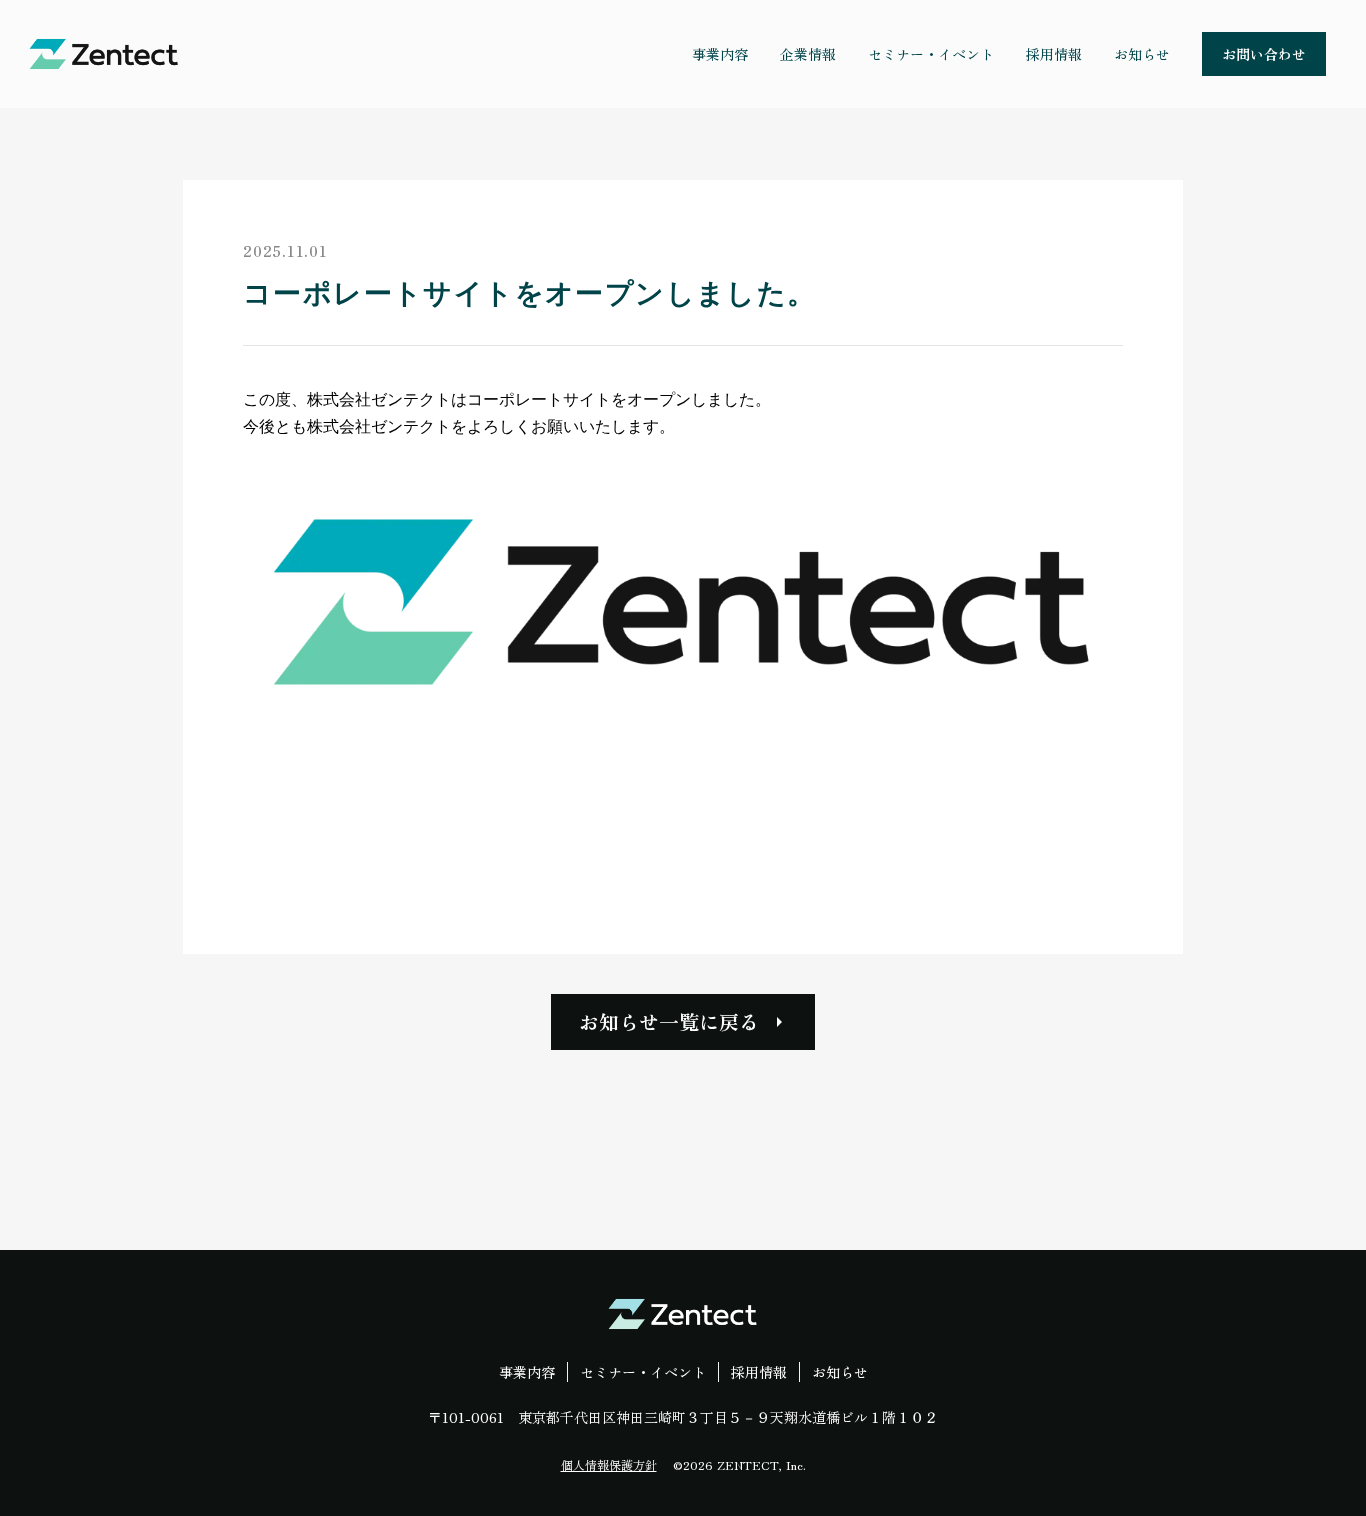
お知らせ (840, 1372)
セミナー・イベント (643, 1372)
